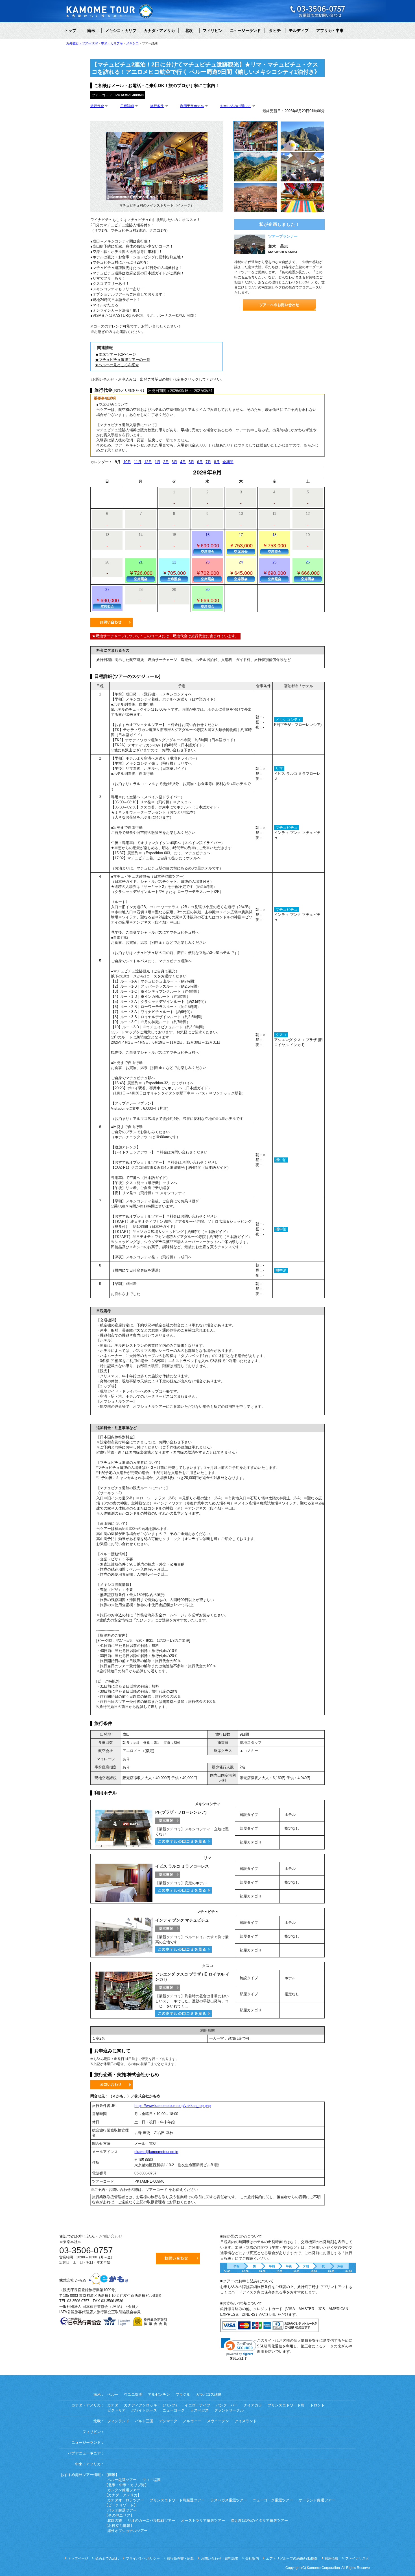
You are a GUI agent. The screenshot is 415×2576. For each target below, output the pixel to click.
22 (174, 571)
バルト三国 (144, 2421)
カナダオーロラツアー (126, 2500)
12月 (148, 462)
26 (308, 571)
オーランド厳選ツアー (317, 2500)
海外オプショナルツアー (127, 2531)
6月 (200, 462)
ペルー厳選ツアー (122, 2480)
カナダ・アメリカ (159, 31)
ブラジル (183, 2395)
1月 (158, 462)
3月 (174, 462)
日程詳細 (127, 106)
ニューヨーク (174, 2410)
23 (207, 571)
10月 (127, 462)
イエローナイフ (197, 2405)
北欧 (189, 31)
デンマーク (168, 2421)
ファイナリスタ (357, 2558)
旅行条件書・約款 (180, 2558)
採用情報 (331, 2558)
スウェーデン (218, 2421)
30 (207, 598)
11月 (138, 462)
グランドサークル (229, 2410)
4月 (183, 462)
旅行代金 (97, 106)
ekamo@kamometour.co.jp (156, 2152)
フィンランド (118, 2421)
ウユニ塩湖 (133, 2395)
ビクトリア (116, 2410)
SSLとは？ (239, 2358)
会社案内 (252, 2558)
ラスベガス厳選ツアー (229, 2500)
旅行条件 (157, 106)
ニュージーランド (245, 31)
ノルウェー (192, 2421)
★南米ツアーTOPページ (115, 354)
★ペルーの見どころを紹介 (117, 365)
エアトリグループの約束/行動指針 (292, 2558)
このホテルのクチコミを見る (184, 1841)
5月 (191, 462)
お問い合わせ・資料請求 (220, 2558)
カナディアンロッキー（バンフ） (151, 2405)
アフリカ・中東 (330, 31)
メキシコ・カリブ (121, 31)
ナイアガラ (253, 2405)
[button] (239, 2347)
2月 (166, 462)
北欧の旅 (115, 2521)
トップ (70, 31)
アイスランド (246, 2421)
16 (207, 543)
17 (241, 543)
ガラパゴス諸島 (209, 2395)
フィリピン (213, 31)
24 (241, 571)
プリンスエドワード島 (286, 2405)
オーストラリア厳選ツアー (203, 2521)
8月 (217, 462)
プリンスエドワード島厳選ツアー (177, 2500)
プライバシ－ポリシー (143, 2558)
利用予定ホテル (192, 106)
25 (274, 571)
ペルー (113, 2395)
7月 (208, 462)
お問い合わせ (112, 622)
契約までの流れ (107, 2558)
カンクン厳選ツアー (124, 2490)
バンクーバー (227, 2405)
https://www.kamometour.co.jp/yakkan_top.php (172, 2106)
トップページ (78, 2558)
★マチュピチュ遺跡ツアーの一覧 (123, 360)
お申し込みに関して (235, 106)
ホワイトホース (144, 2410)
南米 (91, 31)
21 (141, 571)
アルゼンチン (159, 2395)
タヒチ (275, 31)
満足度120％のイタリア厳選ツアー (259, 2521)
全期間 (228, 462)
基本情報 (168, 1821)
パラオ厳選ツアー (122, 2510)
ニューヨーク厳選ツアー (273, 2500)
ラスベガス (199, 2410)
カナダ (113, 2405)
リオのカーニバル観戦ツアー (151, 2521)
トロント (317, 2405)
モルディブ (299, 31)
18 (274, 543)
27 (107, 598)
